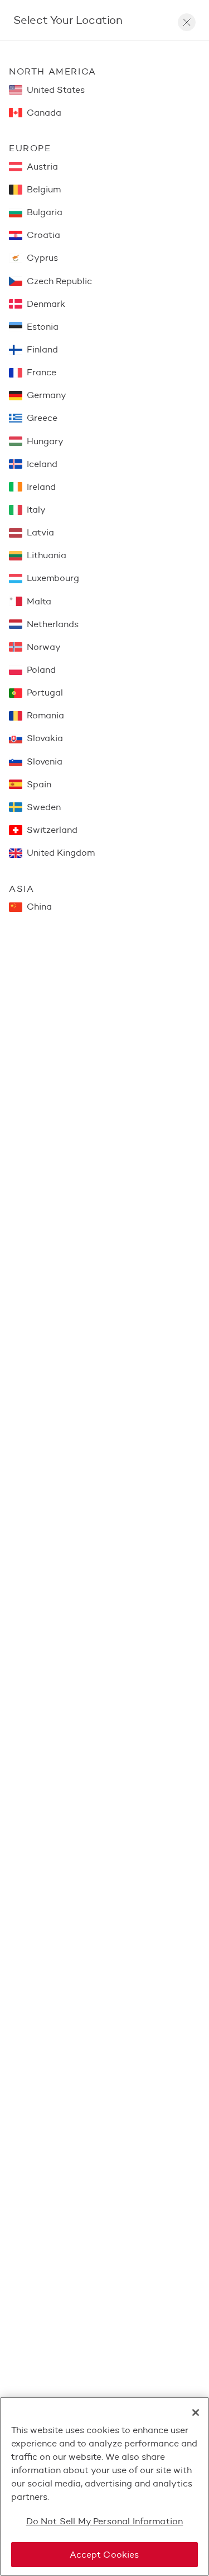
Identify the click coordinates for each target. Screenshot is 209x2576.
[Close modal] (187, 22)
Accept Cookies (104, 2555)
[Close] (196, 2413)
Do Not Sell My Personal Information (105, 2521)
